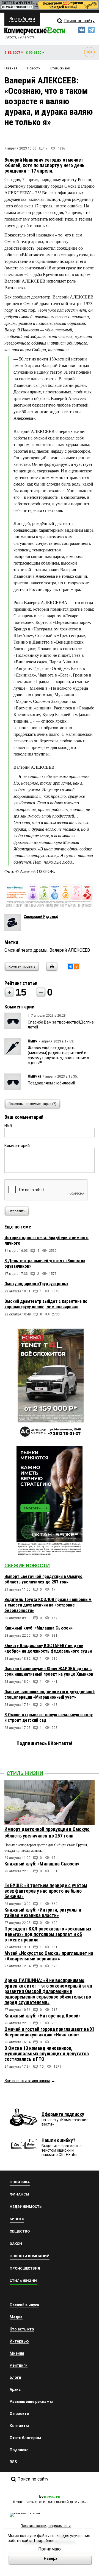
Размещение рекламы (31, 2402)
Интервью (19, 2341)
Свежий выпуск (24, 2305)
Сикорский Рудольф (41, 917)
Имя (8, 1125)
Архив (15, 2389)
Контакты (19, 2426)
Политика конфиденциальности (46, 2526)
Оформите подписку (63, 2114)
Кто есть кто (22, 2329)
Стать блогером (25, 2438)
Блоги (15, 2377)
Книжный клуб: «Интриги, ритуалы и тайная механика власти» (43, 1913)
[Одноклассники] (76, 966)
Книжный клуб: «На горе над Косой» (42, 2016)
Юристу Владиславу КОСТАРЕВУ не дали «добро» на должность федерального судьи (48, 1648)
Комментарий (17, 1146)
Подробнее (44, 2541)
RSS (13, 2462)
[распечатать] (51, 970)
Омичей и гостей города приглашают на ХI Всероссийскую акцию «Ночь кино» (49, 2032)
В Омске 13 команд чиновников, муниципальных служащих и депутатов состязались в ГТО (47, 2054)
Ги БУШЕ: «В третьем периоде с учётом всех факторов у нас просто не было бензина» (46, 1891)
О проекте (19, 2414)
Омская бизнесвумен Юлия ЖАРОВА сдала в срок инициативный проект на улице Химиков (49, 1671)
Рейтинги (19, 2365)
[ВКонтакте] (70, 966)
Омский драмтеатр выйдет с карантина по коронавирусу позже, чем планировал (46, 1304)
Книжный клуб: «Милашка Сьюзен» (38, 1628)
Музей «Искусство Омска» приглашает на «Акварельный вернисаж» (49, 1956)
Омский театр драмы (26, 950)
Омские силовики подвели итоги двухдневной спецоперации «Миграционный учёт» (50, 1694)
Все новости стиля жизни (27, 2081)
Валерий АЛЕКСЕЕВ (70, 950)
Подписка (19, 2450)
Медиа (16, 2317)
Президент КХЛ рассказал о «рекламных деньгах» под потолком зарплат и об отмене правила (48, 1934)
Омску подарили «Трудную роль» (36, 1284)
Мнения (17, 2353)
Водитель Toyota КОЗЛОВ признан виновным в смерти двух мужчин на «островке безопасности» (48, 1605)
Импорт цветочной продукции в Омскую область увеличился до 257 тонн (43, 1579)
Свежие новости (27, 1565)
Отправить (17, 1211)
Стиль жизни (25, 1773)
